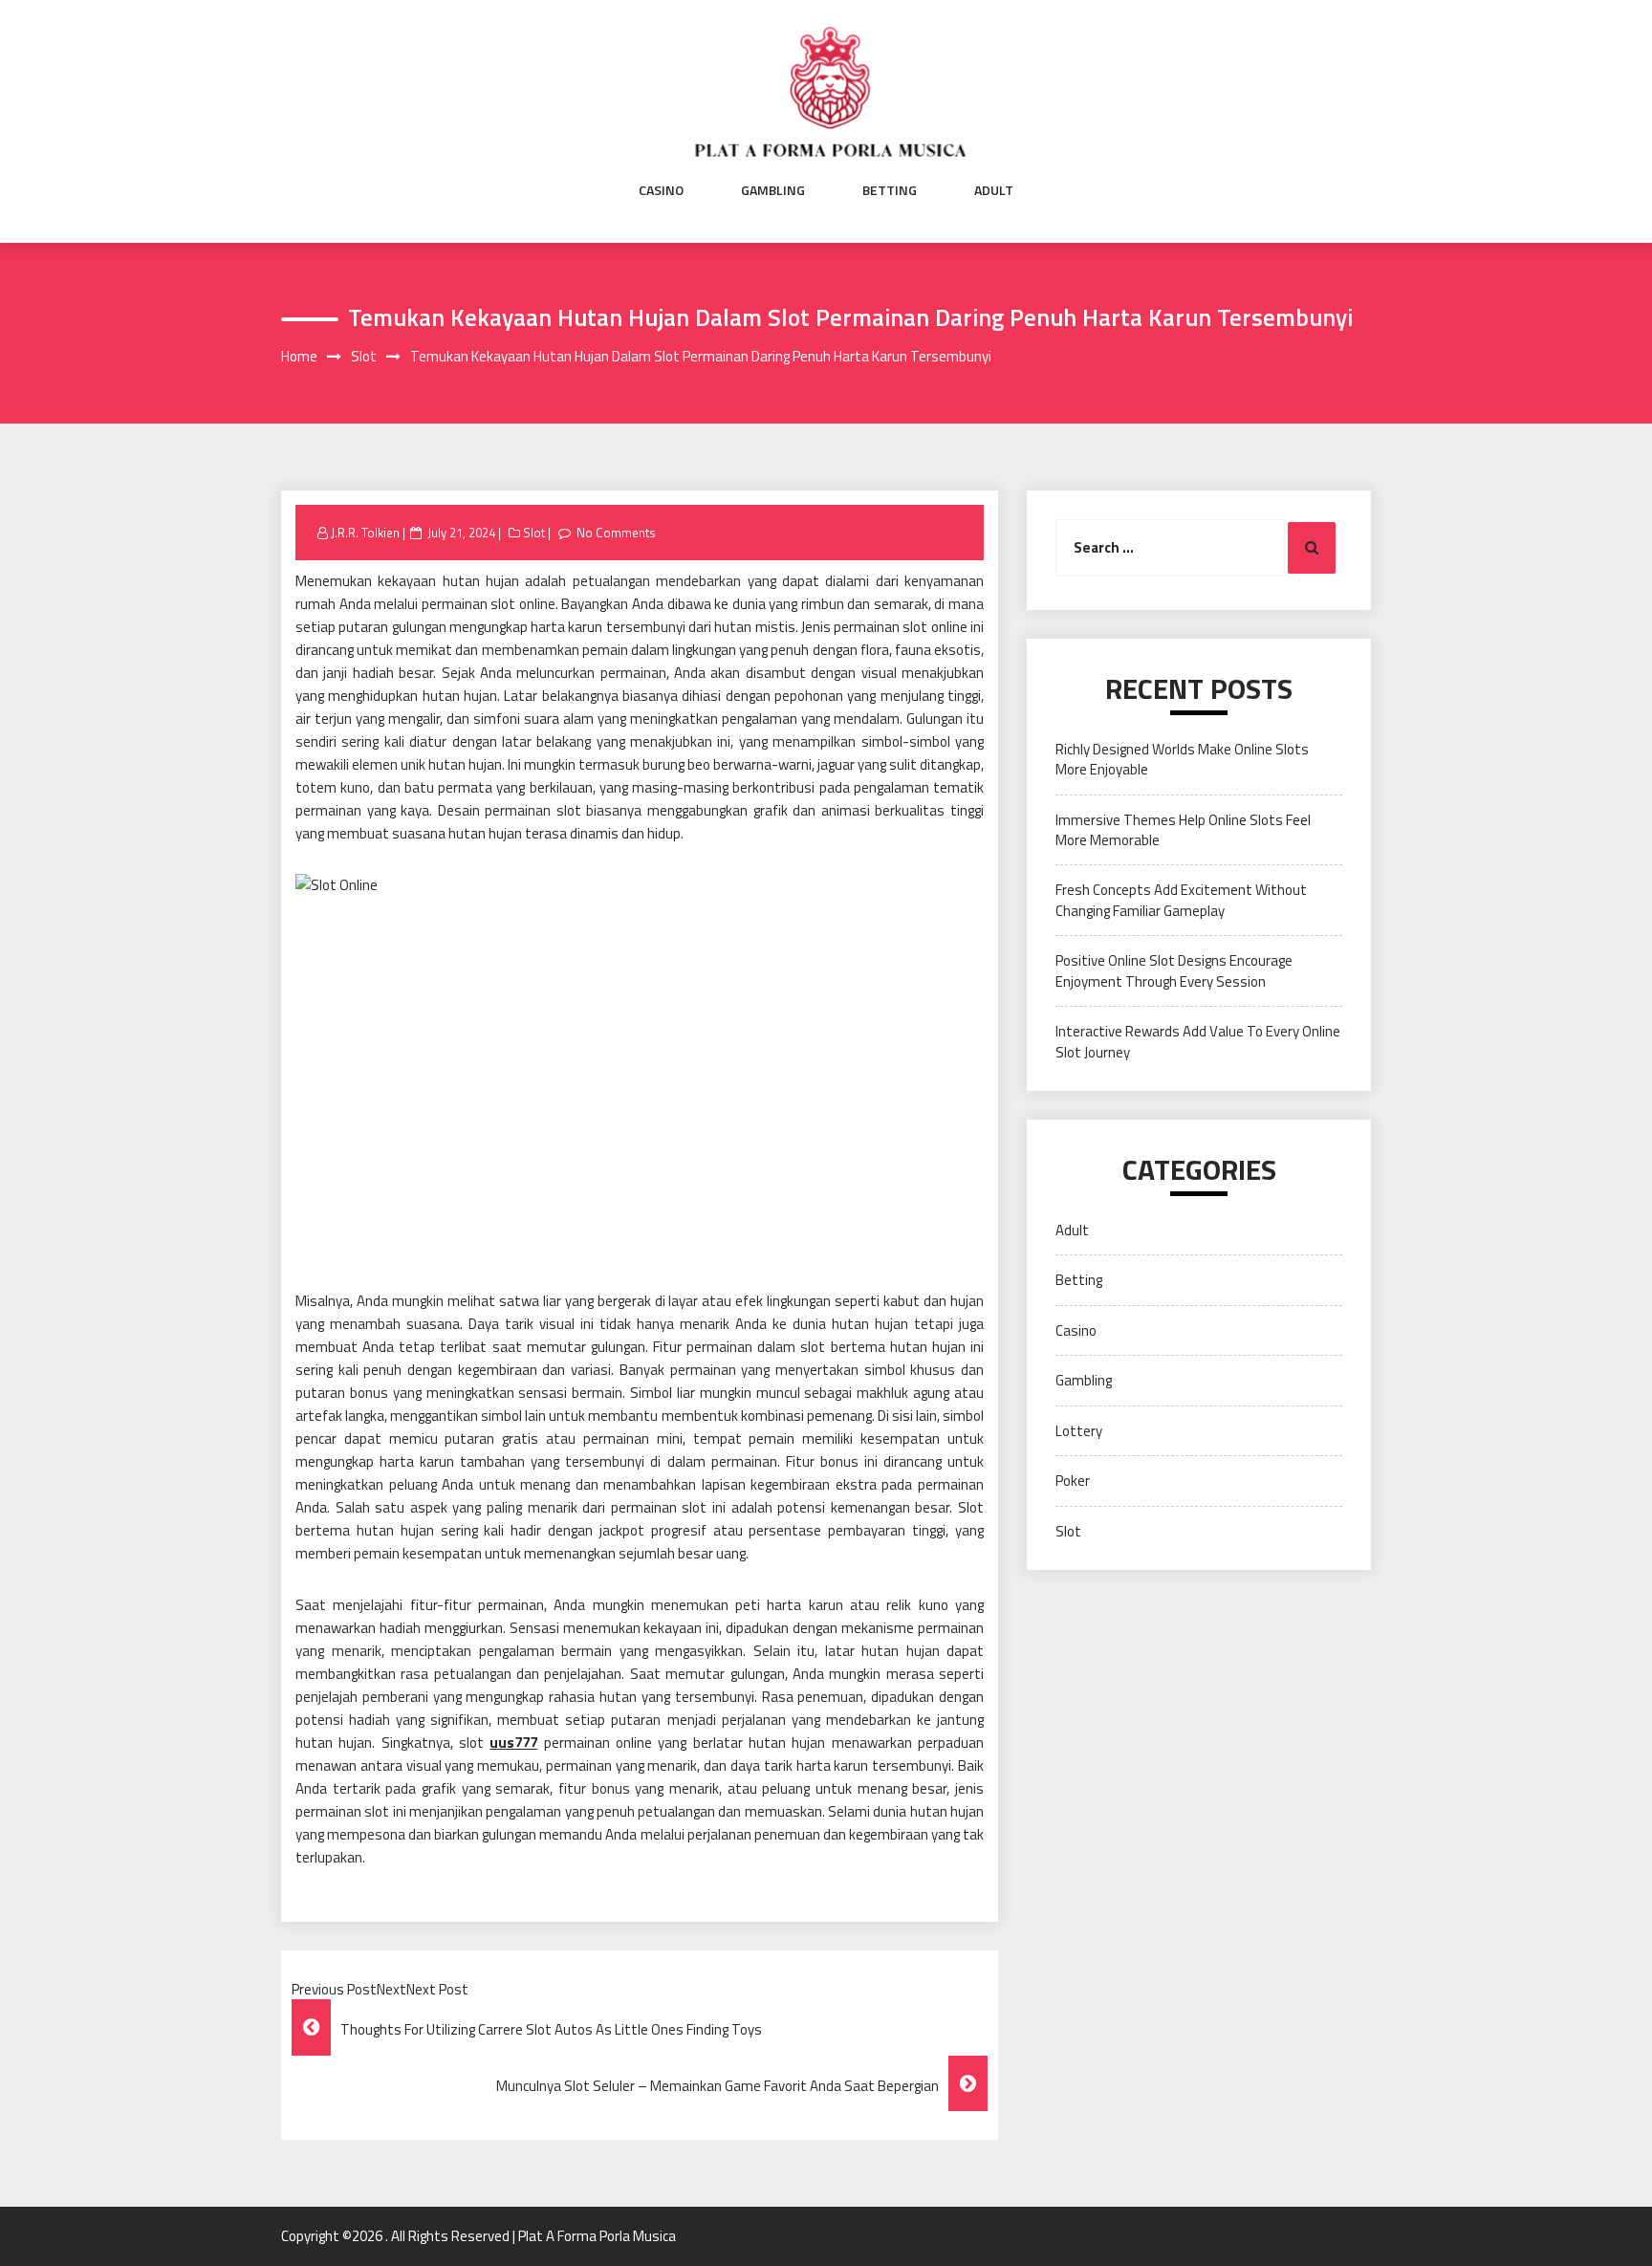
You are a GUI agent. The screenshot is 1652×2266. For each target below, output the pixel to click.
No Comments (616, 533)
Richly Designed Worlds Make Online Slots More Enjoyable (1182, 759)
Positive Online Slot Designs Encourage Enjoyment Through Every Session (1174, 970)
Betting (890, 190)
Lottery (1079, 1431)
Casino (661, 190)
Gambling (773, 190)
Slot (534, 533)
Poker (1073, 1481)
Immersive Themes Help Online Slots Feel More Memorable (1183, 830)
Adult (994, 190)
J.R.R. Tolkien (365, 533)
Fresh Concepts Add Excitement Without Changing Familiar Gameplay (1181, 900)
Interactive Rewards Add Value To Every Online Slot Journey (1198, 1041)
